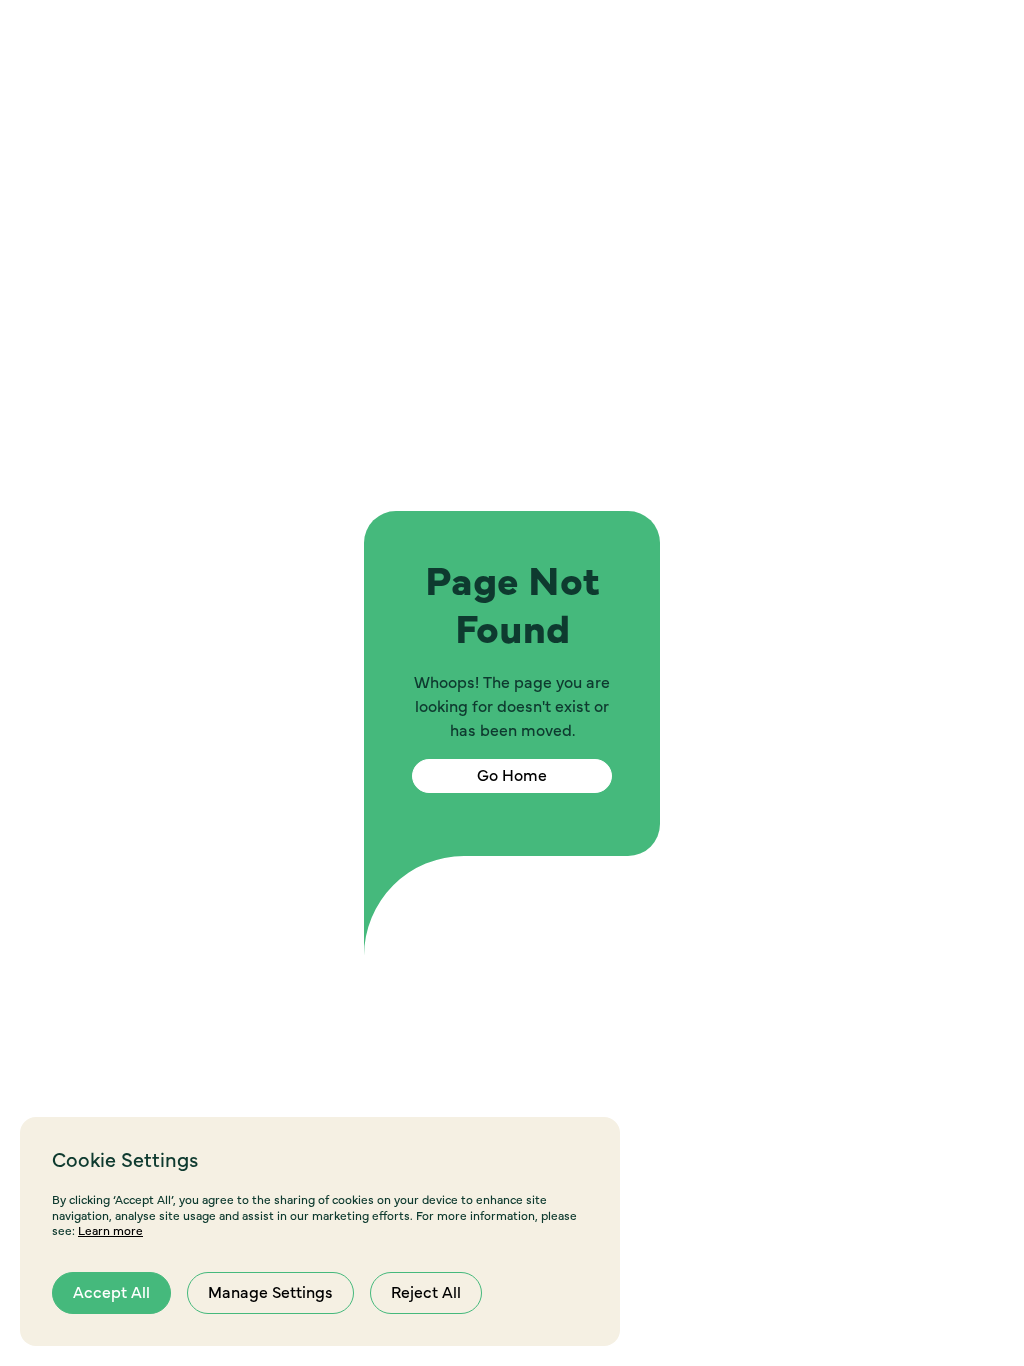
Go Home (512, 776)
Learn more (110, 1231)
